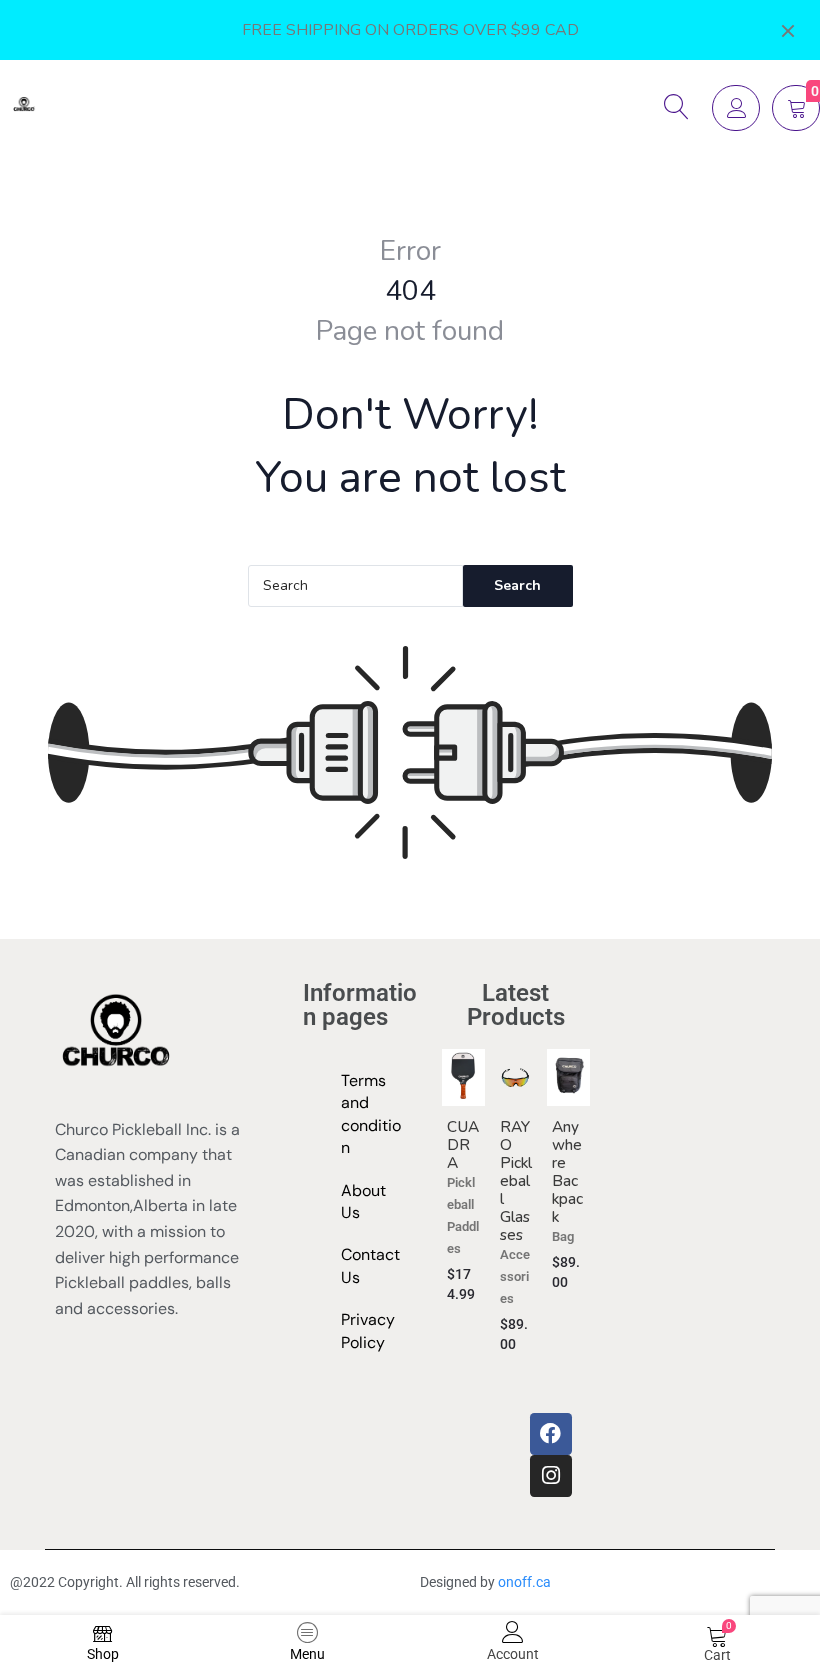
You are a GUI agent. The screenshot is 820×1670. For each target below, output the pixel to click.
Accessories (515, 1276)
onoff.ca (526, 1582)
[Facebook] (551, 1434)
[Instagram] (551, 1476)
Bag (563, 1236)
